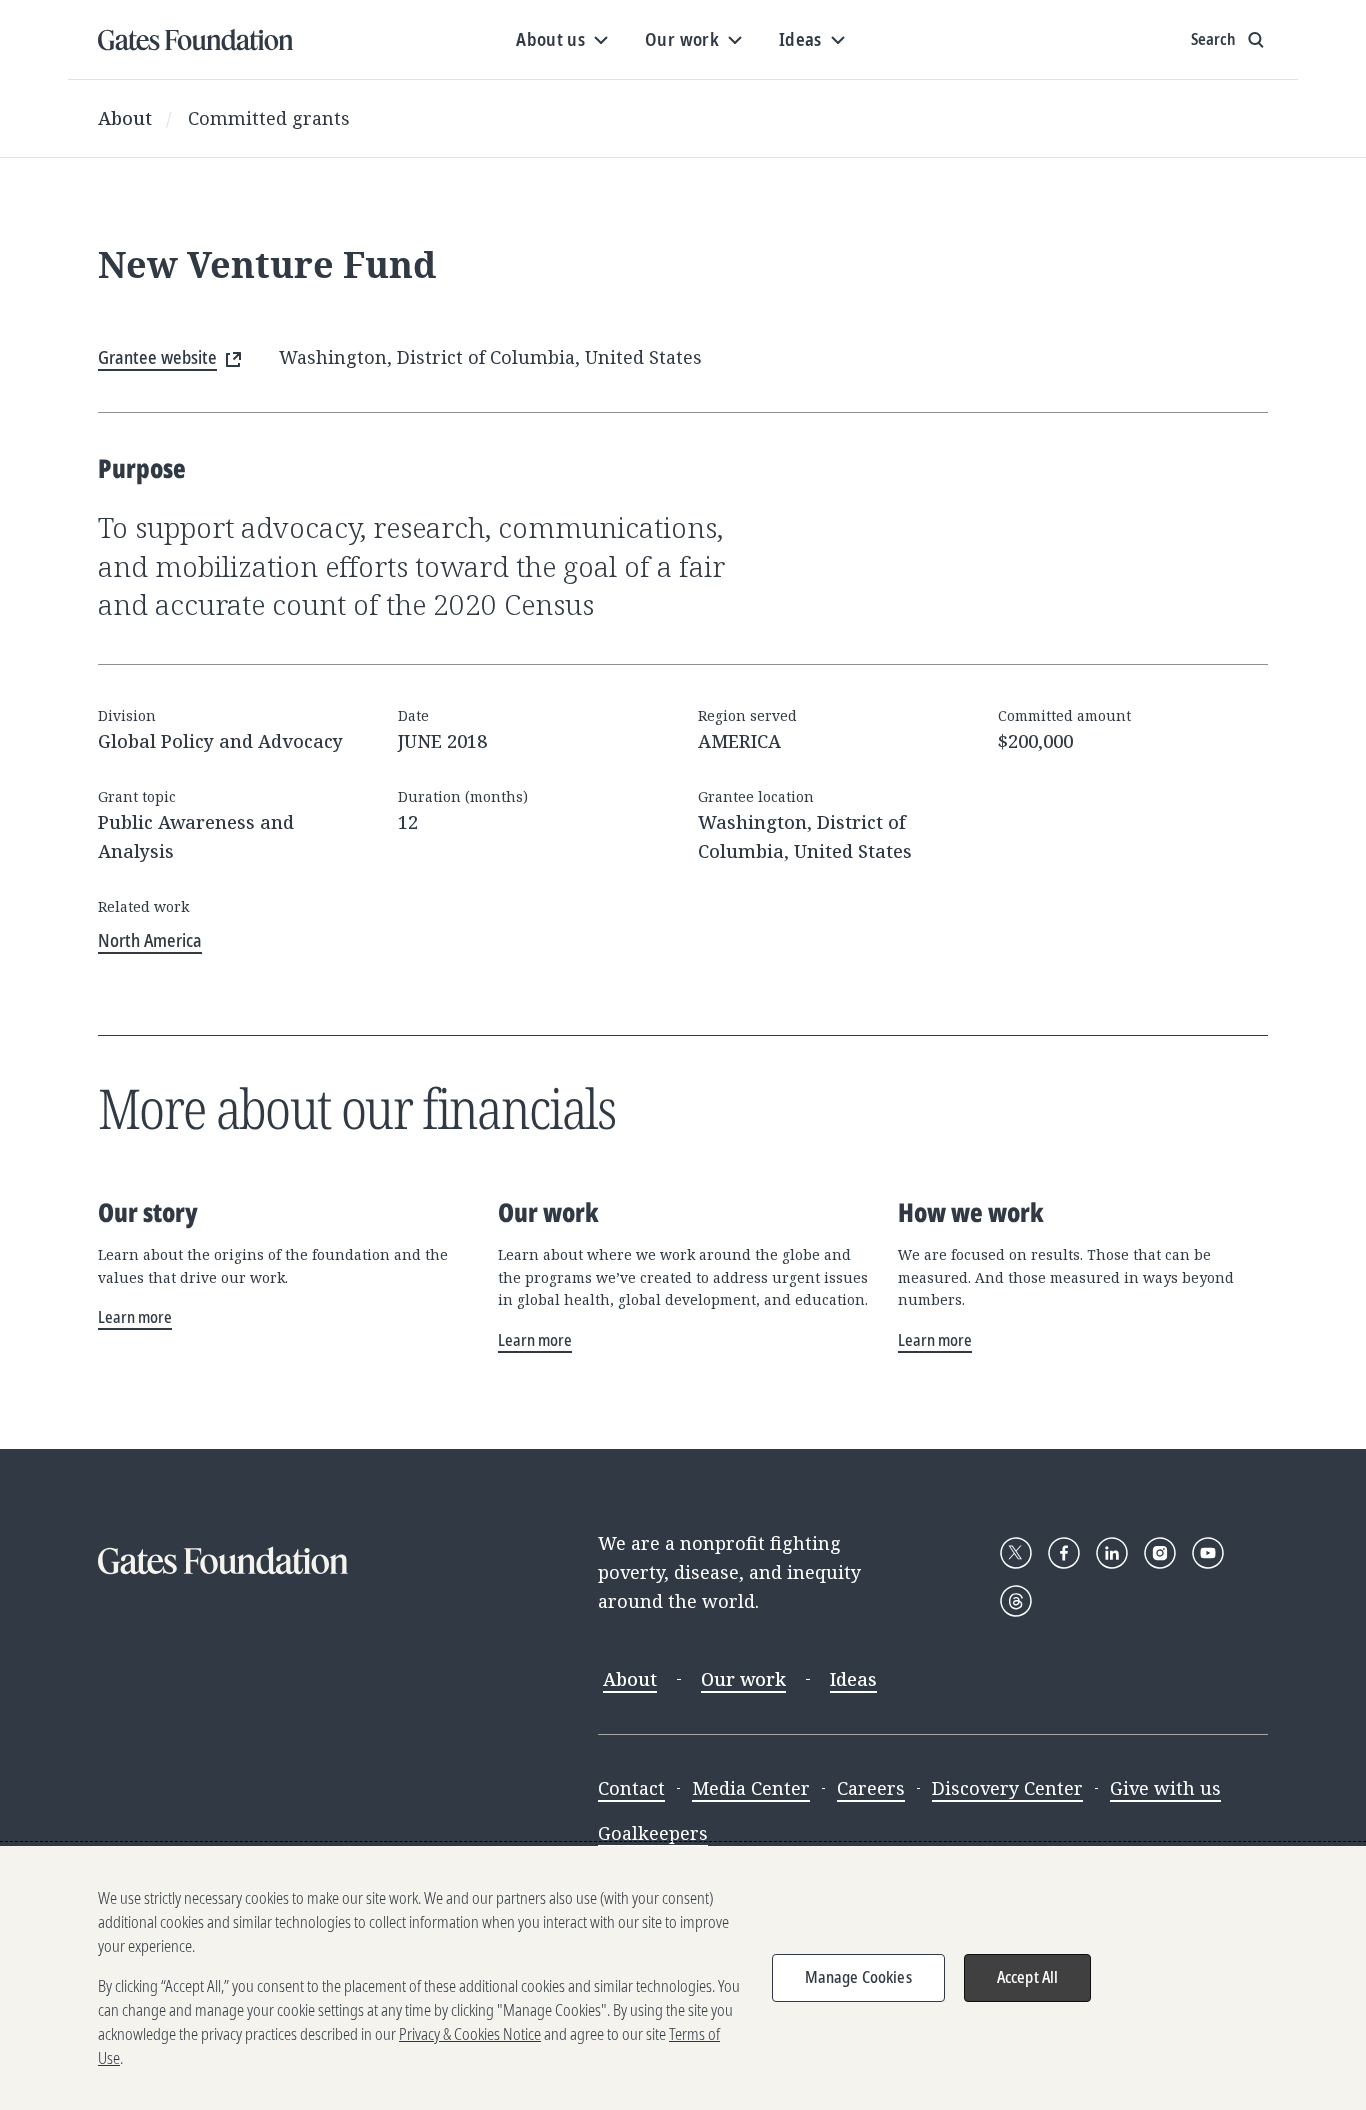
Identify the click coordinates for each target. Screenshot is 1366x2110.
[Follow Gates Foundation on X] (1016, 1553)
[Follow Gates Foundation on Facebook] (1064, 1553)
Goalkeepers (653, 1833)
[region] (683, 1978)
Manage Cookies (858, 1977)
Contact (631, 1788)
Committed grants (269, 118)
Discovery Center (1007, 1788)
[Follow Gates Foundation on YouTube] (1208, 1553)
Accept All (1028, 1977)
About (125, 118)
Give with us (1165, 1788)
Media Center (751, 1788)
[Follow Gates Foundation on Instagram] (1160, 1553)
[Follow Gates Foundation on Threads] (1016, 1601)
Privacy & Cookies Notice (470, 2034)
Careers (871, 1788)
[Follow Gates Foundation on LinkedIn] (1112, 1553)
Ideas (853, 1679)
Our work (743, 1679)
